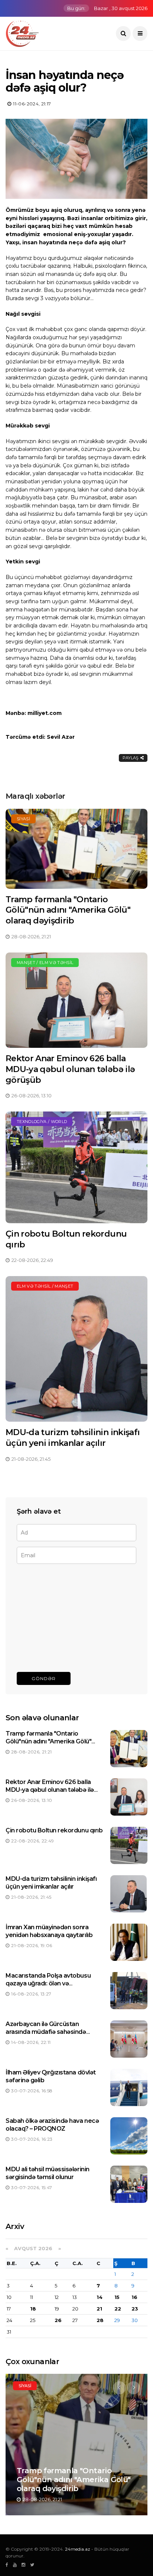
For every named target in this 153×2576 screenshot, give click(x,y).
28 (100, 2320)
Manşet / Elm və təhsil (45, 963)
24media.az (78, 2549)
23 (135, 2309)
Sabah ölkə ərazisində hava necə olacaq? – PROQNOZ (52, 2125)
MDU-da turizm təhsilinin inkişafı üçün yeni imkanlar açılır (73, 1438)
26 (58, 2320)
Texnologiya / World (42, 1122)
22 (118, 2309)
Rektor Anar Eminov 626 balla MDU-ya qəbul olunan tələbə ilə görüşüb (70, 1069)
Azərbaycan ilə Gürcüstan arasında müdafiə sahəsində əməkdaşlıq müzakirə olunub (47, 2032)
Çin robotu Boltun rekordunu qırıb (54, 1830)
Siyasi (23, 819)
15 (117, 2297)
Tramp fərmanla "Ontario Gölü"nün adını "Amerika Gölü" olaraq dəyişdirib (68, 910)
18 (33, 2309)
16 (134, 2297)
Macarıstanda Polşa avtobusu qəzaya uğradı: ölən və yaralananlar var (48, 1983)
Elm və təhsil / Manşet (45, 1286)
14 (100, 2297)
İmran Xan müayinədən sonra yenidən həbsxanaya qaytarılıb (49, 1931)
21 (99, 2309)
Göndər (44, 1678)
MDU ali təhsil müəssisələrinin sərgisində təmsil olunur (48, 2173)
